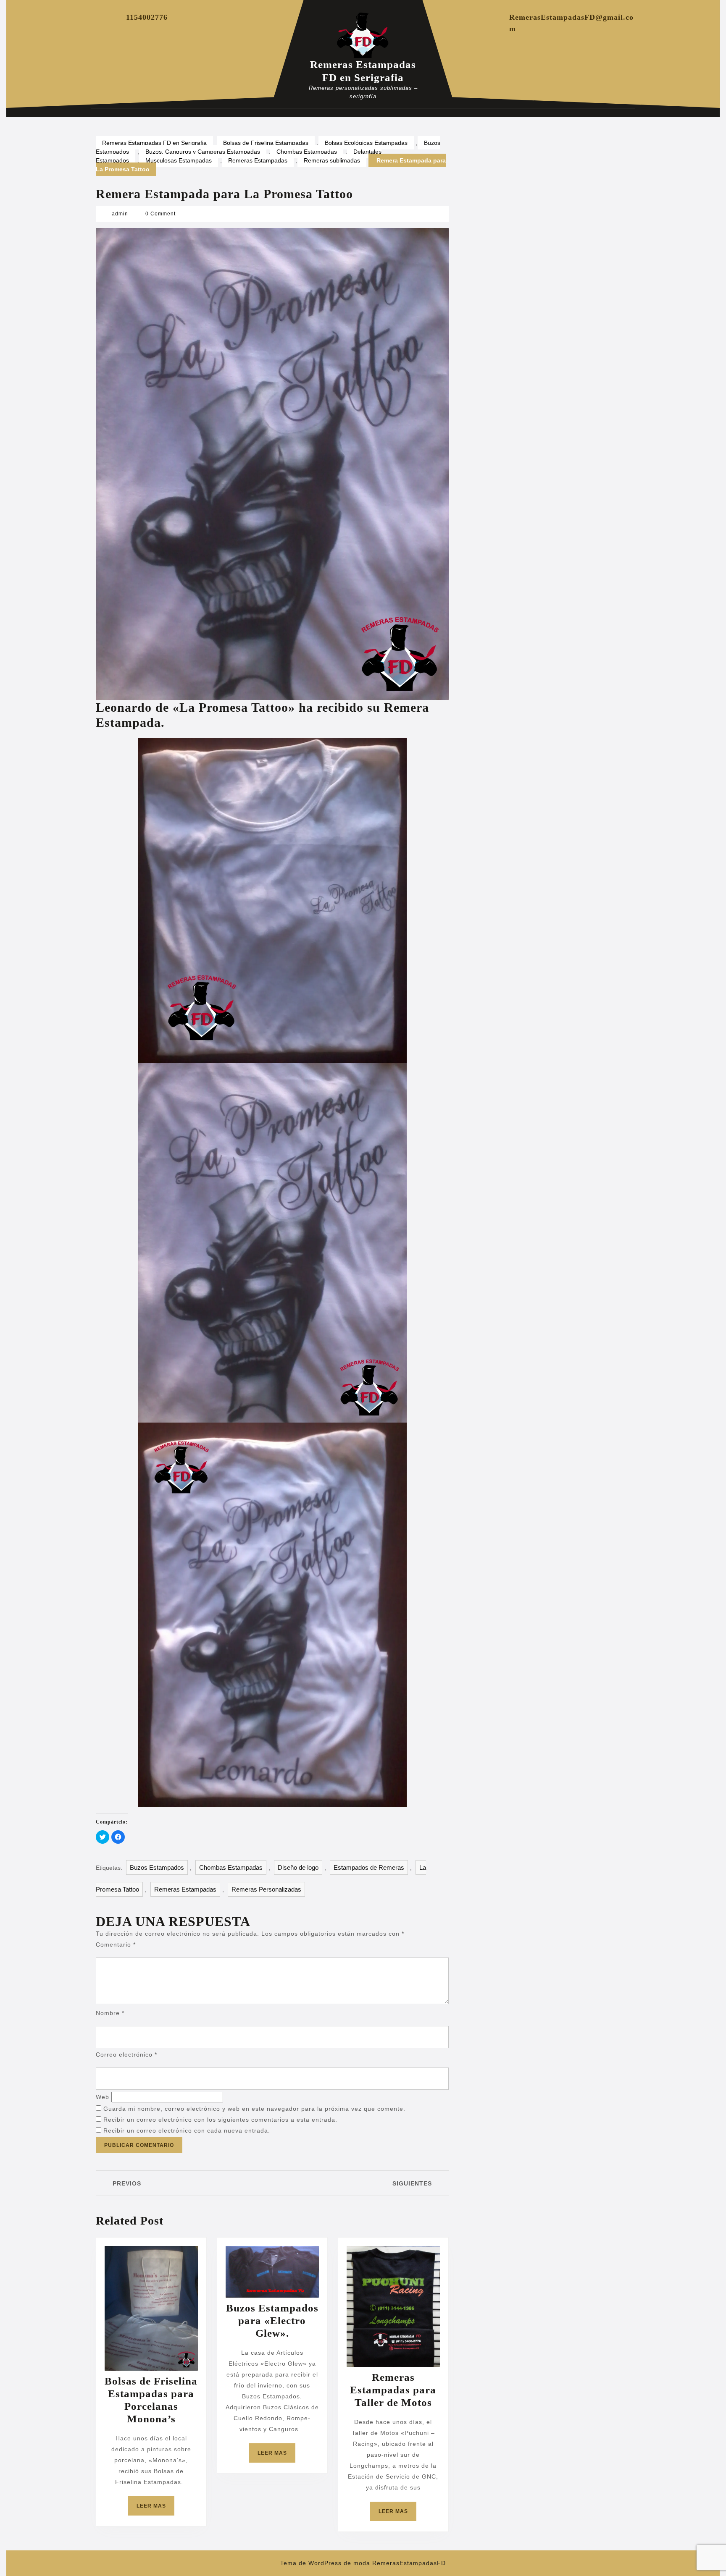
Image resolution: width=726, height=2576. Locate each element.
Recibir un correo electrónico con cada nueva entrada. (187, 2131)
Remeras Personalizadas (266, 1889)
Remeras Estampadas (258, 160)
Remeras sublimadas (332, 160)
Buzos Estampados (157, 1867)
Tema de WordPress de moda (325, 2563)
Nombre (110, 2013)
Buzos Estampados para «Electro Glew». (272, 2320)
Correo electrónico (126, 2055)
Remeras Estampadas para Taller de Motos (393, 2390)
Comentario (116, 1944)
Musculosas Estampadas (179, 160)
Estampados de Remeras (369, 1867)
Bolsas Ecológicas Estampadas (366, 143)
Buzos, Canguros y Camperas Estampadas (203, 152)
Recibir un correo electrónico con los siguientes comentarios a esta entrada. (220, 2120)
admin (120, 214)
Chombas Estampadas (307, 152)
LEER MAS (155, 2509)
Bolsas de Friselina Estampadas (266, 143)
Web (103, 2097)
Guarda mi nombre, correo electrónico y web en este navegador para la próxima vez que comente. (254, 2109)
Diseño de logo (298, 1867)
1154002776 (147, 17)
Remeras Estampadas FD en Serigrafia (154, 143)
